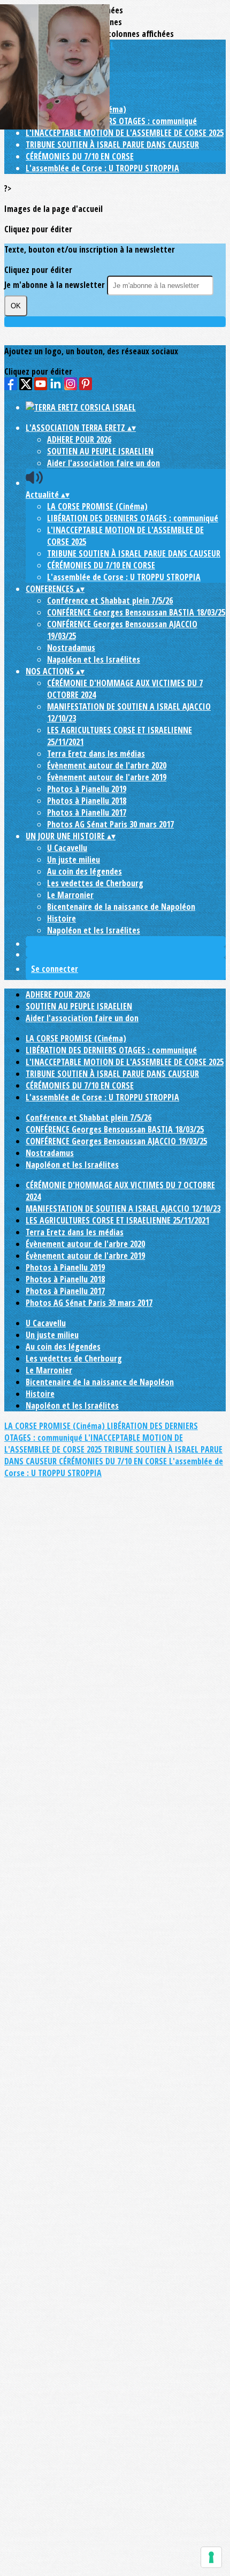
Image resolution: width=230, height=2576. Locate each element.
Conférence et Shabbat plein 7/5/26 (110, 601)
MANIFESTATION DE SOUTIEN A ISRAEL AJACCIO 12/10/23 (123, 1209)
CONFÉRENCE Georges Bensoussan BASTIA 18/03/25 (136, 612)
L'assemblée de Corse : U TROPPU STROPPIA (102, 168)
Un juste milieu (74, 860)
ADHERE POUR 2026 (79, 439)
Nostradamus (71, 648)
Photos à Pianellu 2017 (87, 812)
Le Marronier (70, 895)
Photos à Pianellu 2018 (87, 801)
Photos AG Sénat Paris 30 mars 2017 (110, 824)
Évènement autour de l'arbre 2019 (107, 777)
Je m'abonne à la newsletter (56, 285)
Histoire (62, 918)
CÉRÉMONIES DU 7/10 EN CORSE (80, 156)
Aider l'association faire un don (103, 463)
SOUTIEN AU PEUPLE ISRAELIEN (100, 451)
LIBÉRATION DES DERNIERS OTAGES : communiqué (111, 121)
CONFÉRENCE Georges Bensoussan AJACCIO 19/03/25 (116, 1141)
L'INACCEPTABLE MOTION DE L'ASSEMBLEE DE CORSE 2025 (125, 133)
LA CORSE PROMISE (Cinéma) (97, 506)
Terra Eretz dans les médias (96, 754)
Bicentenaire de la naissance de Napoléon (121, 907)
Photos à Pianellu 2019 (87, 789)
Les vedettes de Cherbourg (95, 883)
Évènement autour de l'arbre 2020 (107, 765)
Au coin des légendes (85, 871)
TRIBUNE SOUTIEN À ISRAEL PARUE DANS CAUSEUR (112, 145)
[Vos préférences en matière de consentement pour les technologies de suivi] (211, 2557)
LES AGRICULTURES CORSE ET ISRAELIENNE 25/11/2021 (117, 1220)
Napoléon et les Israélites (94, 659)
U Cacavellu (67, 848)
